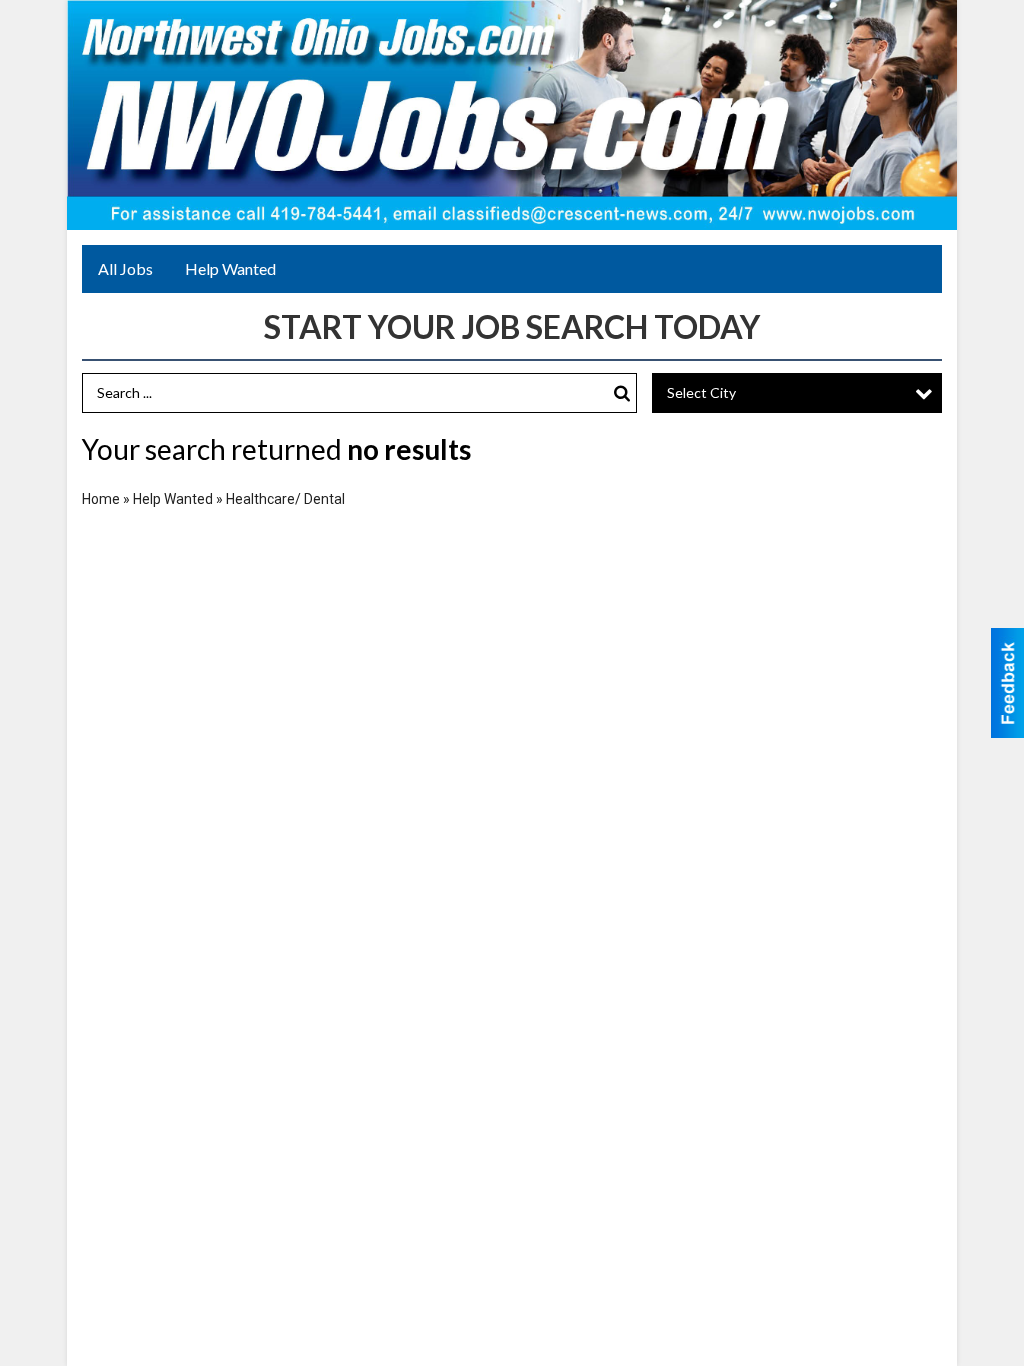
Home (101, 499)
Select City (701, 392)
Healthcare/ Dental (285, 499)
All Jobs (125, 268)
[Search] (622, 393)
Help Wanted (230, 268)
